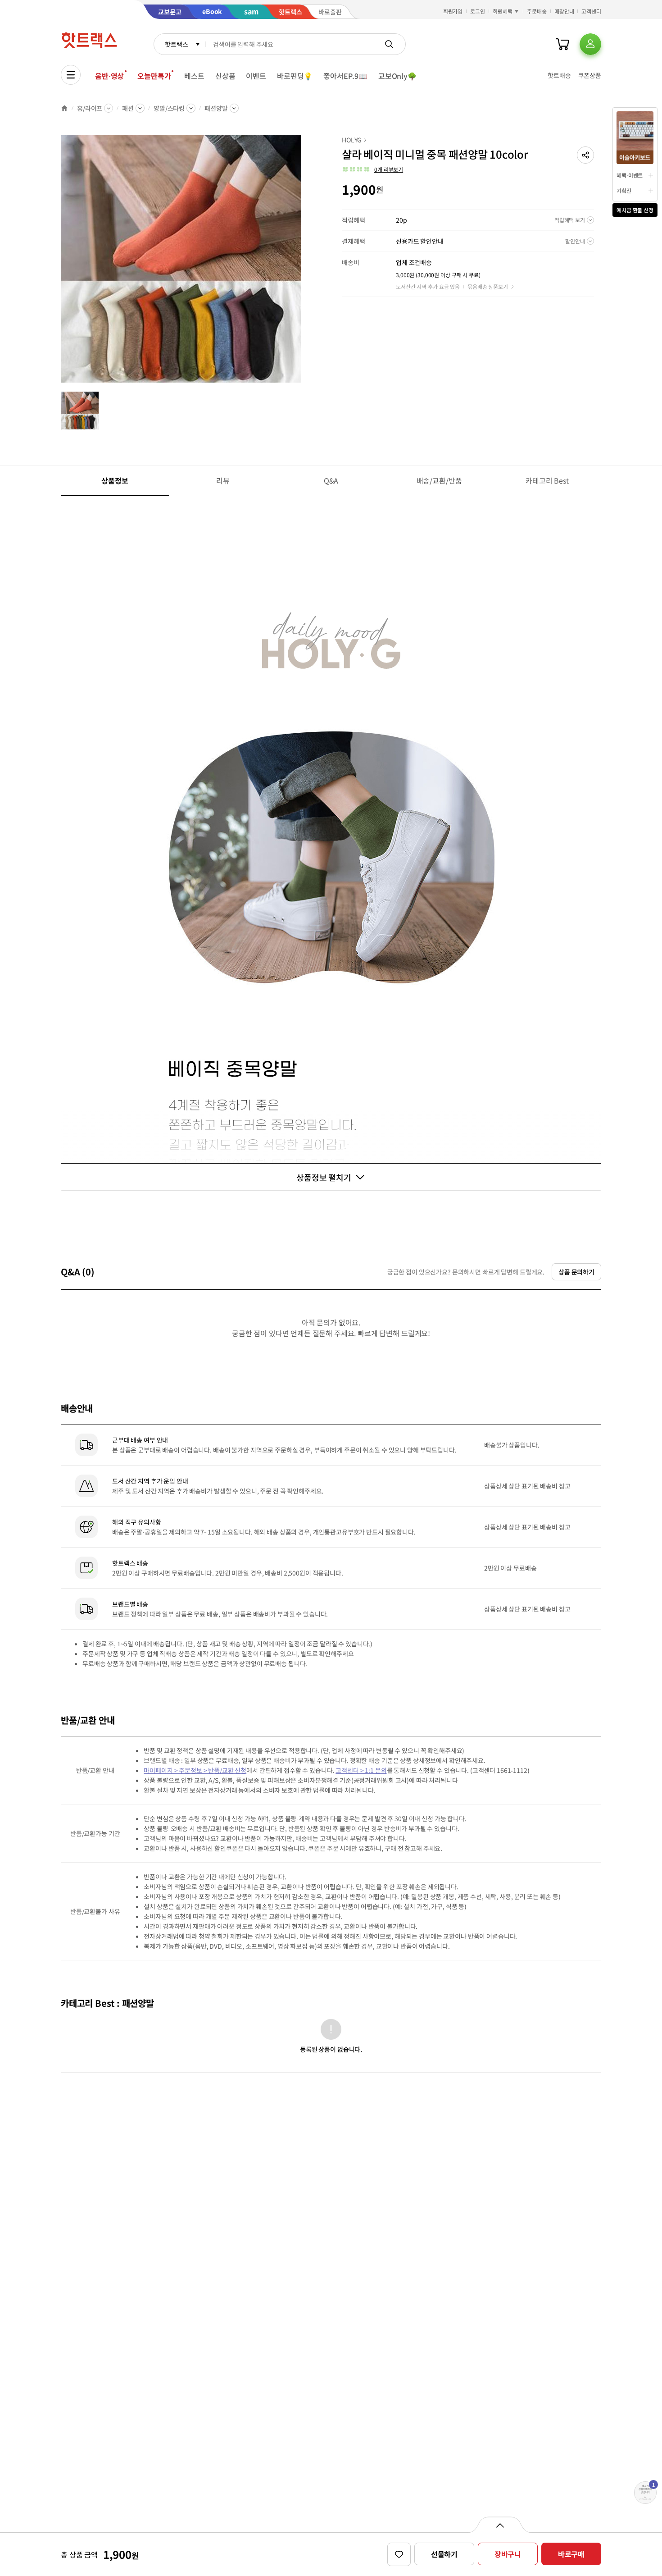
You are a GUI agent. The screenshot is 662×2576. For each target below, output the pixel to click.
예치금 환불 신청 (635, 210)
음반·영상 (109, 76)
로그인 (478, 11)
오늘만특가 (154, 76)
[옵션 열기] (500, 2525)
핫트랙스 (176, 44)
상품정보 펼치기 (324, 1177)
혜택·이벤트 (630, 175)
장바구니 (508, 2554)
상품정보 (115, 480)
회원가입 (453, 11)
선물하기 (444, 2554)
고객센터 (591, 11)
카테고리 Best (547, 480)
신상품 (225, 76)
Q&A (331, 480)
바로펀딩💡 (295, 76)
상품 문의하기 (576, 1272)
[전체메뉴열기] (71, 75)
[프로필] (590, 44)
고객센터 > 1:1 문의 (361, 1770)
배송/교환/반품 (439, 480)
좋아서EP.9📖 (345, 76)
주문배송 (537, 11)
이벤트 (256, 76)
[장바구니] (562, 44)
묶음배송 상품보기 (488, 286)
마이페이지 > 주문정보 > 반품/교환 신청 (195, 1770)
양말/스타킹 (169, 108)
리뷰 (223, 480)
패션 (128, 108)
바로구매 (571, 2554)
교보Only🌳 (397, 76)
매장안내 (564, 11)
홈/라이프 (90, 108)
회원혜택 (503, 11)
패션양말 (216, 108)
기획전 (624, 190)
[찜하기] (399, 2554)
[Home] (64, 108)
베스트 (194, 76)
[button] (585, 155)
